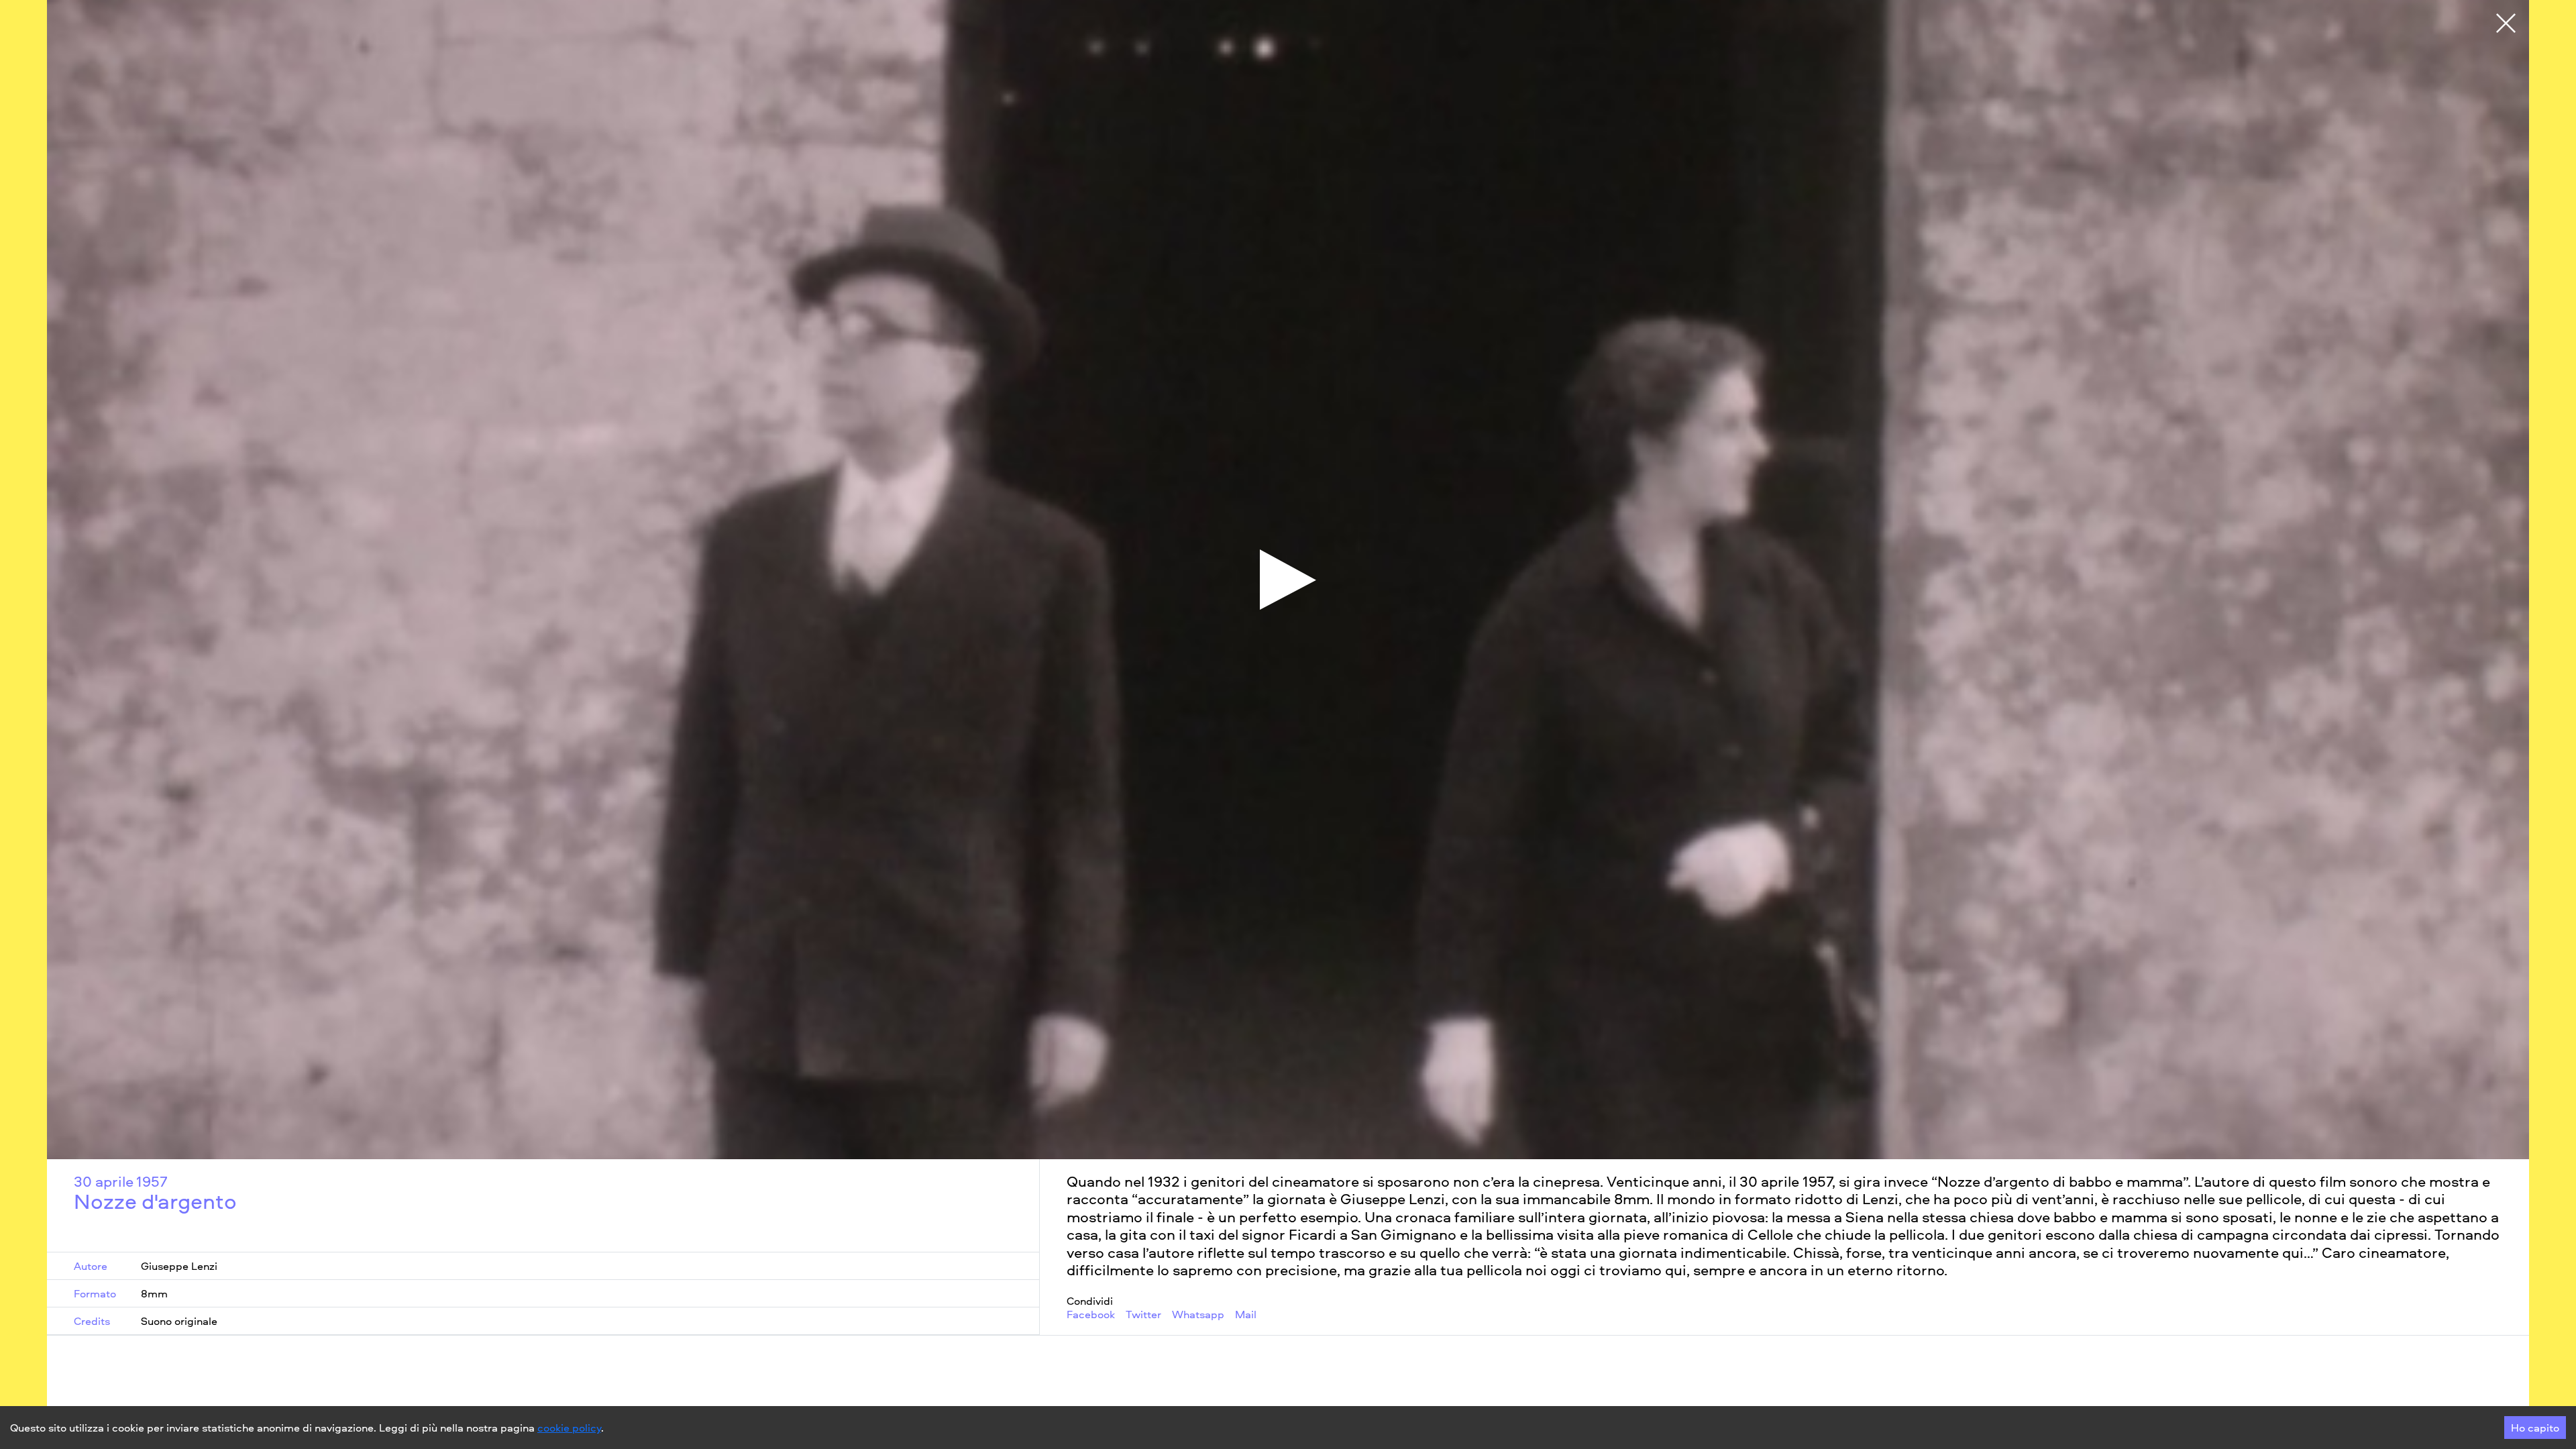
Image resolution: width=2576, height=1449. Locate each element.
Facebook (1091, 1314)
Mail (1246, 1314)
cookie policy (569, 1428)
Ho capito (2535, 1428)
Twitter (1143, 1314)
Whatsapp (1198, 1314)
